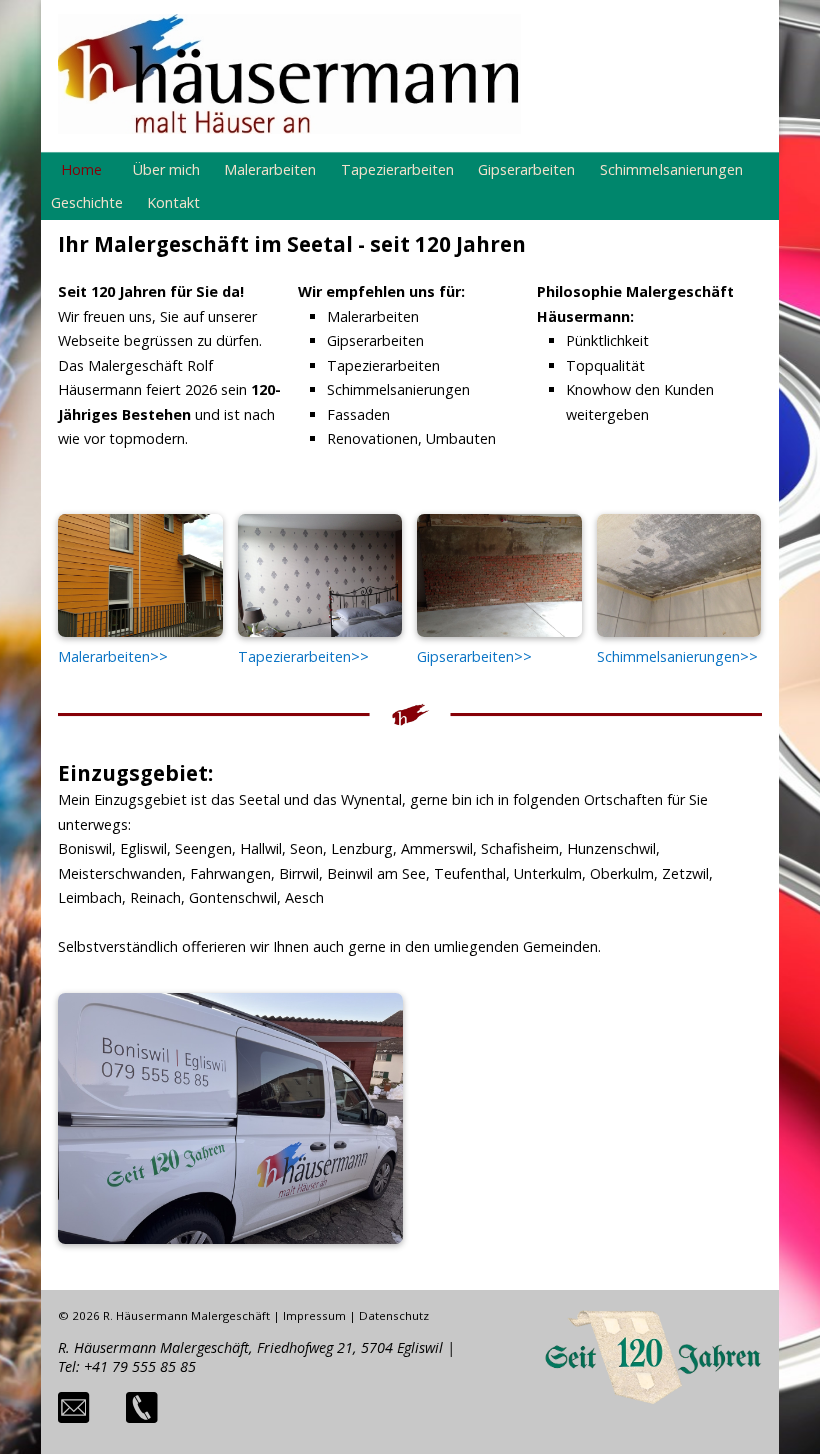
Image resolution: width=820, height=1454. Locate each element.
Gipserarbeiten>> (474, 656)
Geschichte (87, 202)
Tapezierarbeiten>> (303, 656)
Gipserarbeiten (526, 169)
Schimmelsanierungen (671, 169)
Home (81, 169)
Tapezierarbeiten (397, 169)
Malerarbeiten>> (113, 656)
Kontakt (173, 202)
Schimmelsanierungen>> (677, 656)
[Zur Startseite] (289, 128)
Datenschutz (394, 1315)
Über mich (166, 169)
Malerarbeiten (270, 169)
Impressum (314, 1315)
